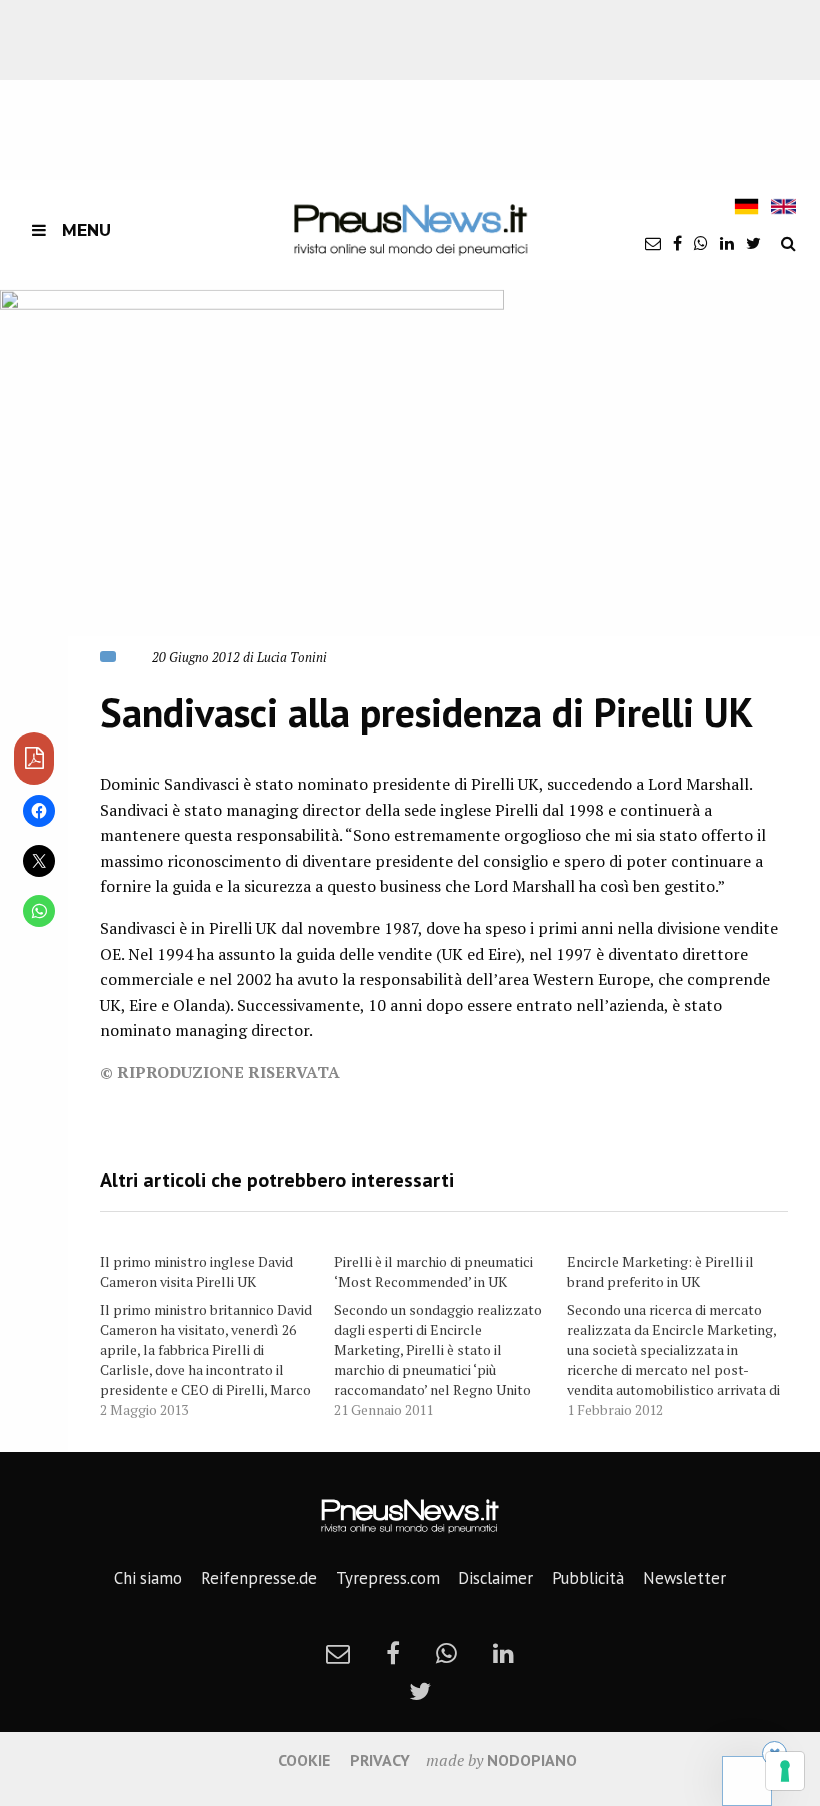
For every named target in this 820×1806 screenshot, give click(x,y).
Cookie (304, 1760)
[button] (252, 480)
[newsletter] (653, 243)
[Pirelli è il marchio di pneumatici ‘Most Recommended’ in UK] (451, 1332)
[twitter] (753, 243)
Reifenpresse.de (259, 1578)
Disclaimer (495, 1578)
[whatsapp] (701, 243)
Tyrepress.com (388, 1578)
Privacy (380, 1760)
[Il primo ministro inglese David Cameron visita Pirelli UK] (217, 1332)
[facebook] (677, 243)
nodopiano (532, 1760)
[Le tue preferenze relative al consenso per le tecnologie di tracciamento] (785, 1771)
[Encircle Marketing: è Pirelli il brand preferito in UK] (684, 1332)
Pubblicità (588, 1578)
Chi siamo (148, 1578)
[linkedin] (727, 243)
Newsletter (684, 1578)
